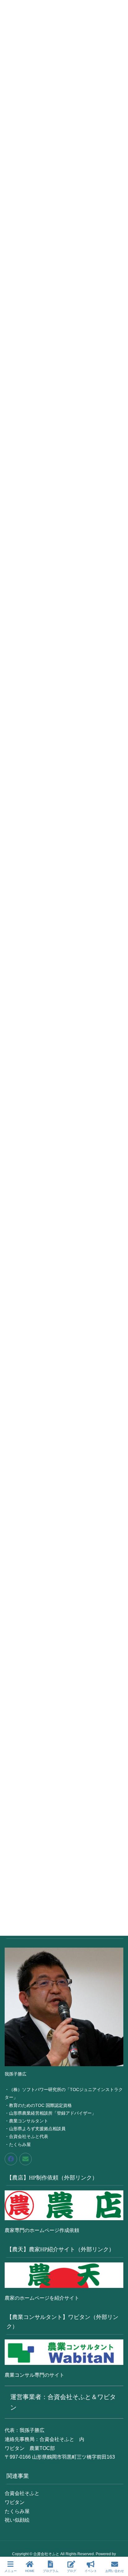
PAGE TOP (118, 2548)
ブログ (71, 2571)
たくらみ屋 (17, 2511)
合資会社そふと (22, 2493)
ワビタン (15, 2502)
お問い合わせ (115, 2571)
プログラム (51, 2571)
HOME (30, 2571)
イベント (91, 2571)
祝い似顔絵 (17, 2520)
